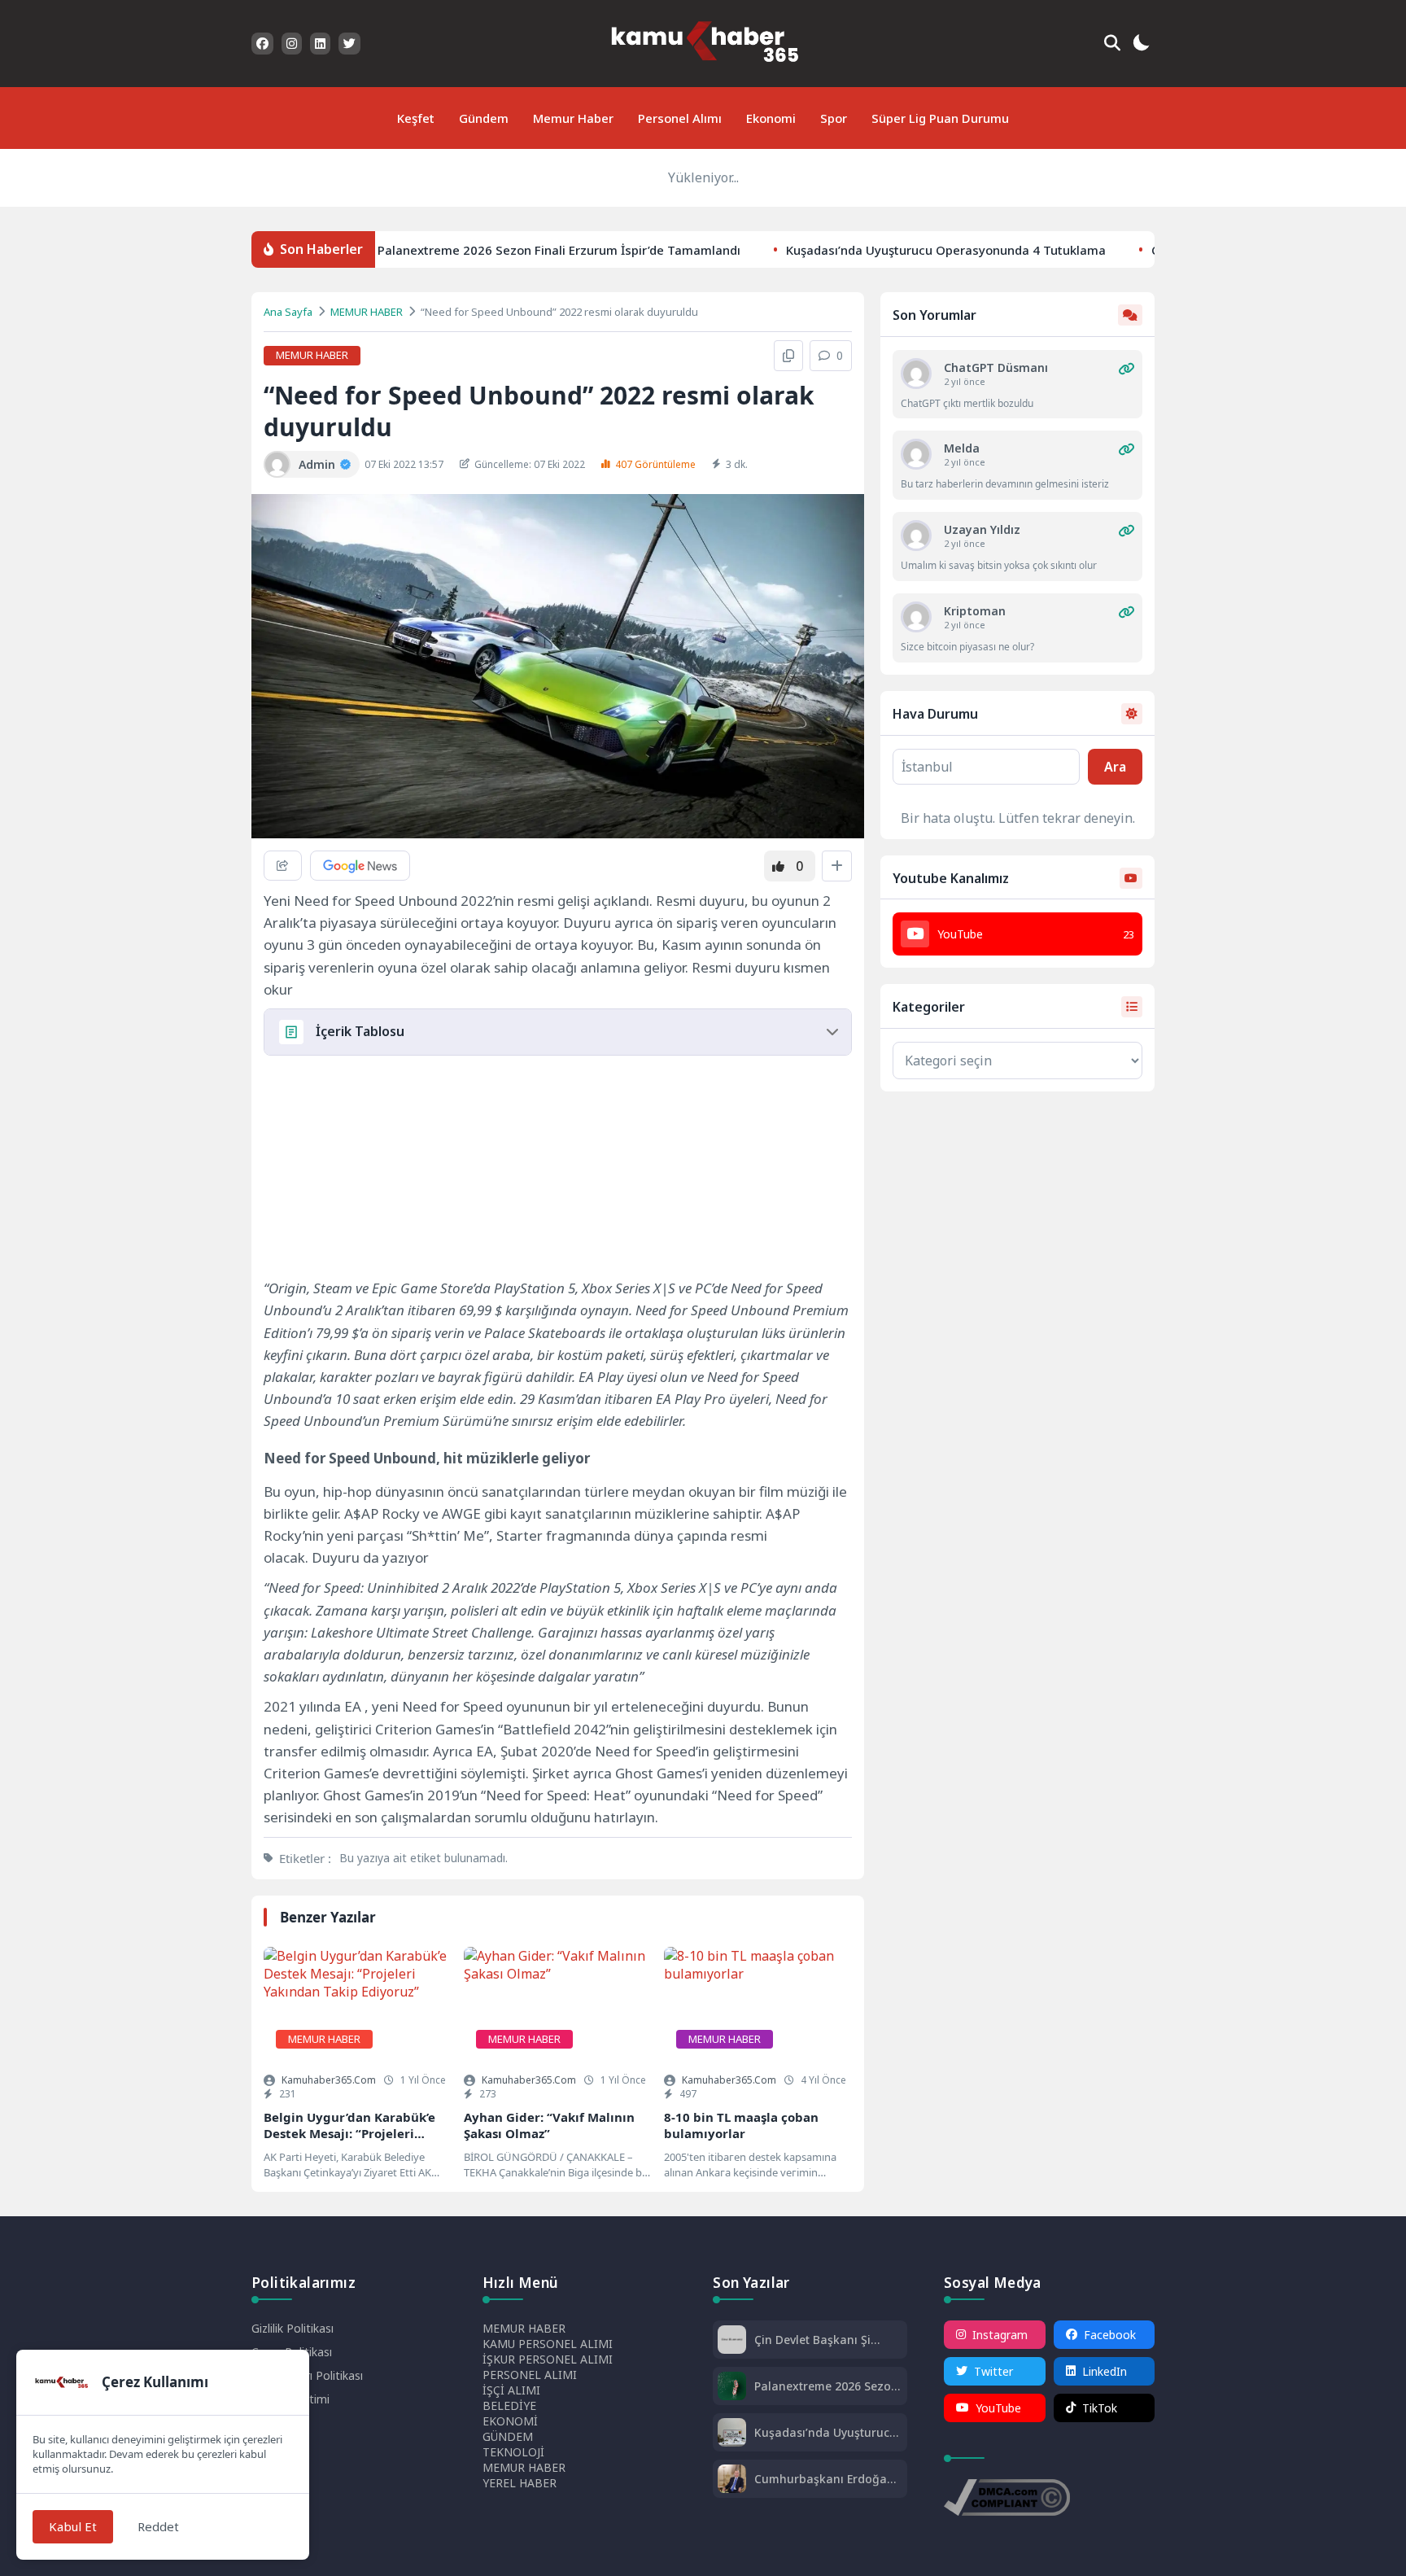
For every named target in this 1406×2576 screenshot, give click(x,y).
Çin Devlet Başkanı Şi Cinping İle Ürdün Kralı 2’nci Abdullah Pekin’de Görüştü (818, 2340)
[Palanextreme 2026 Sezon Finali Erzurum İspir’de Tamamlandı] (732, 2388)
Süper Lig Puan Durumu (940, 118)
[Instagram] (292, 44)
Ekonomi (771, 118)
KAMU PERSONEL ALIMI (548, 2344)
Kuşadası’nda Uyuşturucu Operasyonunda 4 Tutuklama (925, 249)
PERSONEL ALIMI (530, 2375)
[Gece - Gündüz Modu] (1141, 45)
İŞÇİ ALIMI (511, 2390)
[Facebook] (262, 44)
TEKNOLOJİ (513, 2452)
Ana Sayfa (288, 312)
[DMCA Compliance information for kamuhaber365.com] (1007, 2499)
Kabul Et (73, 2526)
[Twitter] (349, 44)
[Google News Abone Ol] (360, 866)
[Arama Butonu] (1112, 43)
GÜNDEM (508, 2436)
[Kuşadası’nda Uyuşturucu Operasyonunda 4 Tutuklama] (732, 2434)
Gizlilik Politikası (293, 2328)
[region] (386, 1170)
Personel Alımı (680, 118)
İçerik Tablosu (360, 1031)
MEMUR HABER (367, 312)
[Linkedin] (320, 44)
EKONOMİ (510, 2421)
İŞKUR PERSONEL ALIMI (548, 2359)
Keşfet (416, 118)
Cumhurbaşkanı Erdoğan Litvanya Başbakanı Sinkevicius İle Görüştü (824, 2479)
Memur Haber (573, 118)
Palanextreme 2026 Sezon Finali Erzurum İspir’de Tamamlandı (538, 249)
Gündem (484, 118)
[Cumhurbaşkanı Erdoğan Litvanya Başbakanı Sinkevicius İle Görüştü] (732, 2480)
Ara (1115, 767)
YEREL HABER (520, 2483)
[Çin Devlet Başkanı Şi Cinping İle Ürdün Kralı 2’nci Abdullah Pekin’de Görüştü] (732, 2341)
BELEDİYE (509, 2405)
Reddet (158, 2526)
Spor (834, 118)
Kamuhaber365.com (329, 2080)
